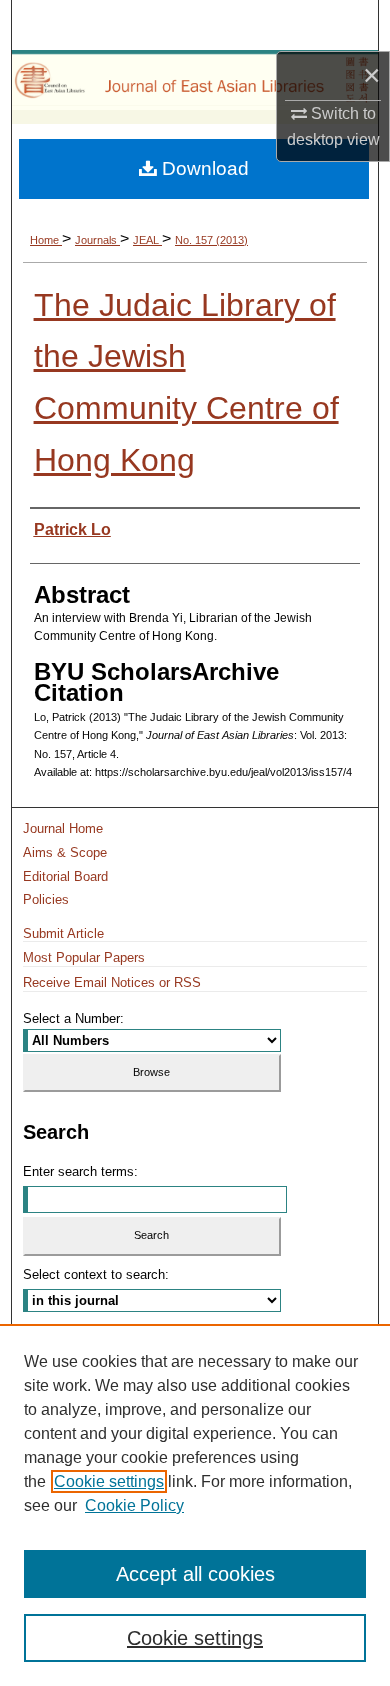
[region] (195, 1505)
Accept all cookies (195, 1574)
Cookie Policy (134, 1505)
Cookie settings (109, 1481)
